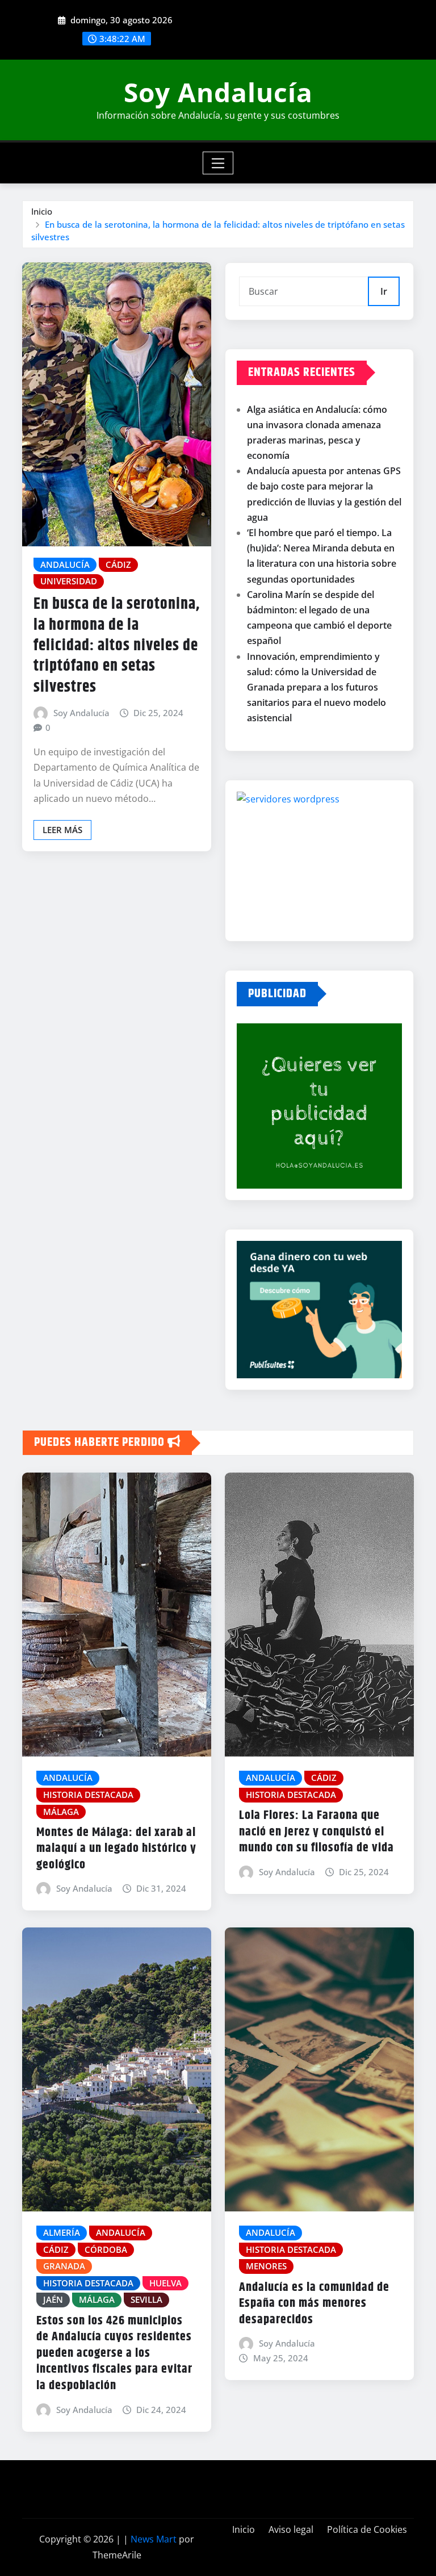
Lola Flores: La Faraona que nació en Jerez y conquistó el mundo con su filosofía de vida (316, 1832)
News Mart (154, 2539)
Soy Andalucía (218, 92)
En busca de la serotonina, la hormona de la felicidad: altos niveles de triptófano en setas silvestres (117, 646)
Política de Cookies (367, 2529)
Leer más (62, 830)
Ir (384, 291)
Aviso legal (291, 2529)
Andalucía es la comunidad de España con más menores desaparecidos (314, 2304)
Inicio (42, 211)
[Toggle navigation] (218, 163)
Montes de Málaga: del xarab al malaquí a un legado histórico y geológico (116, 1849)
